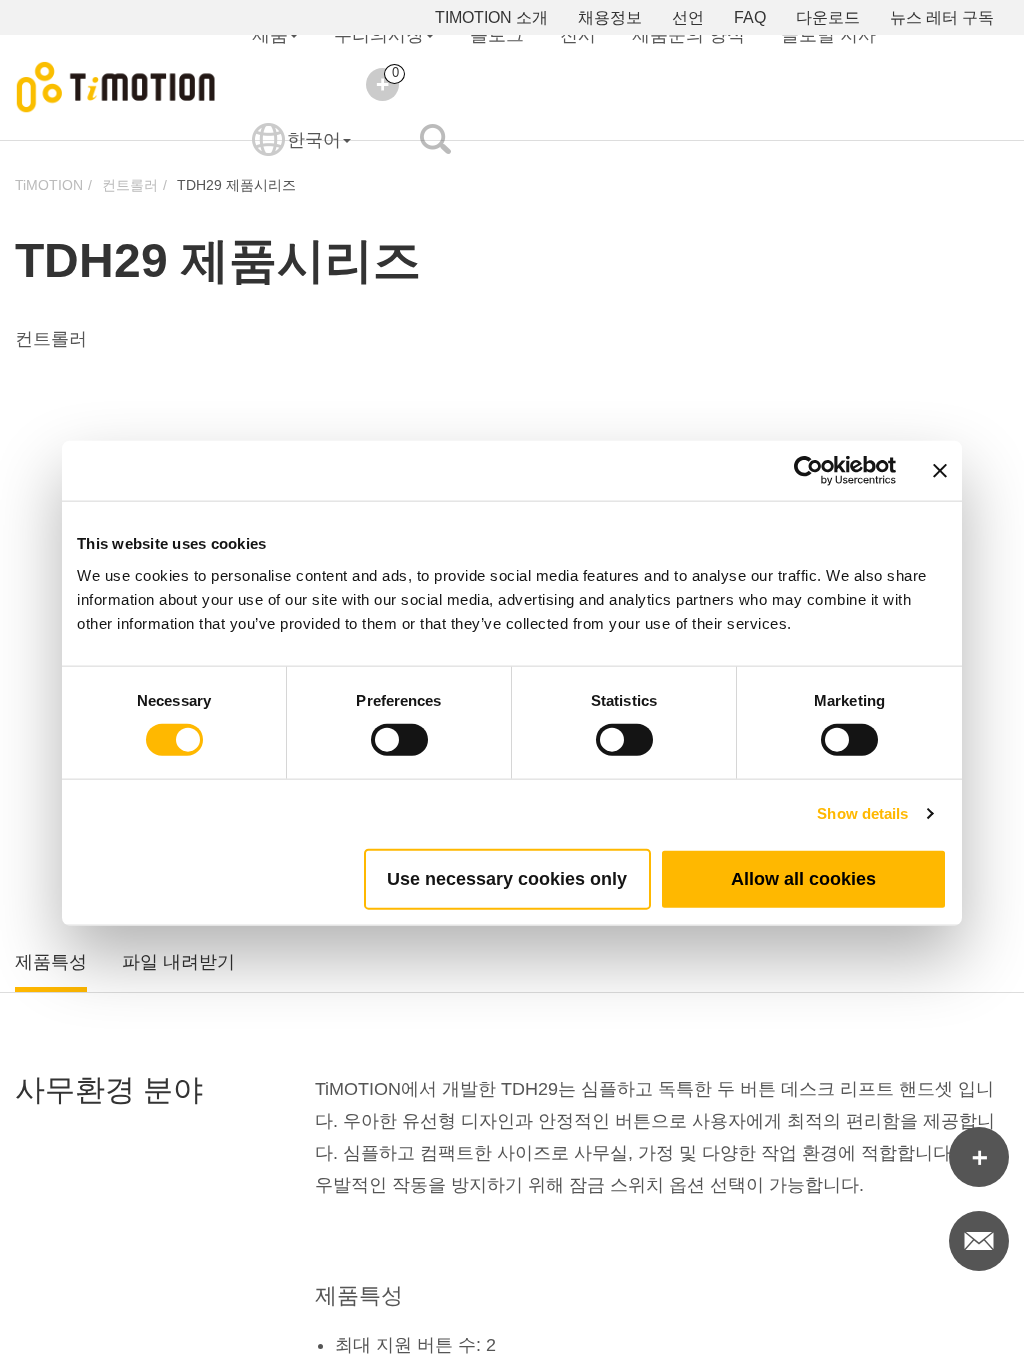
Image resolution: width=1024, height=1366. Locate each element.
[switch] (399, 740)
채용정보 (610, 17)
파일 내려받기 (178, 962)
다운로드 (828, 17)
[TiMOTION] (116, 87)
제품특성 (51, 962)
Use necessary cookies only (507, 878)
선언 (688, 17)
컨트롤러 (130, 185)
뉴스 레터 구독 (942, 17)
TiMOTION (49, 185)
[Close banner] (940, 471)
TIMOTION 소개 (491, 17)
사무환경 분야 (109, 1089)
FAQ (750, 17)
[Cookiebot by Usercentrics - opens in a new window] (808, 471)
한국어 (314, 140)
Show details (862, 813)
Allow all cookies (803, 878)
